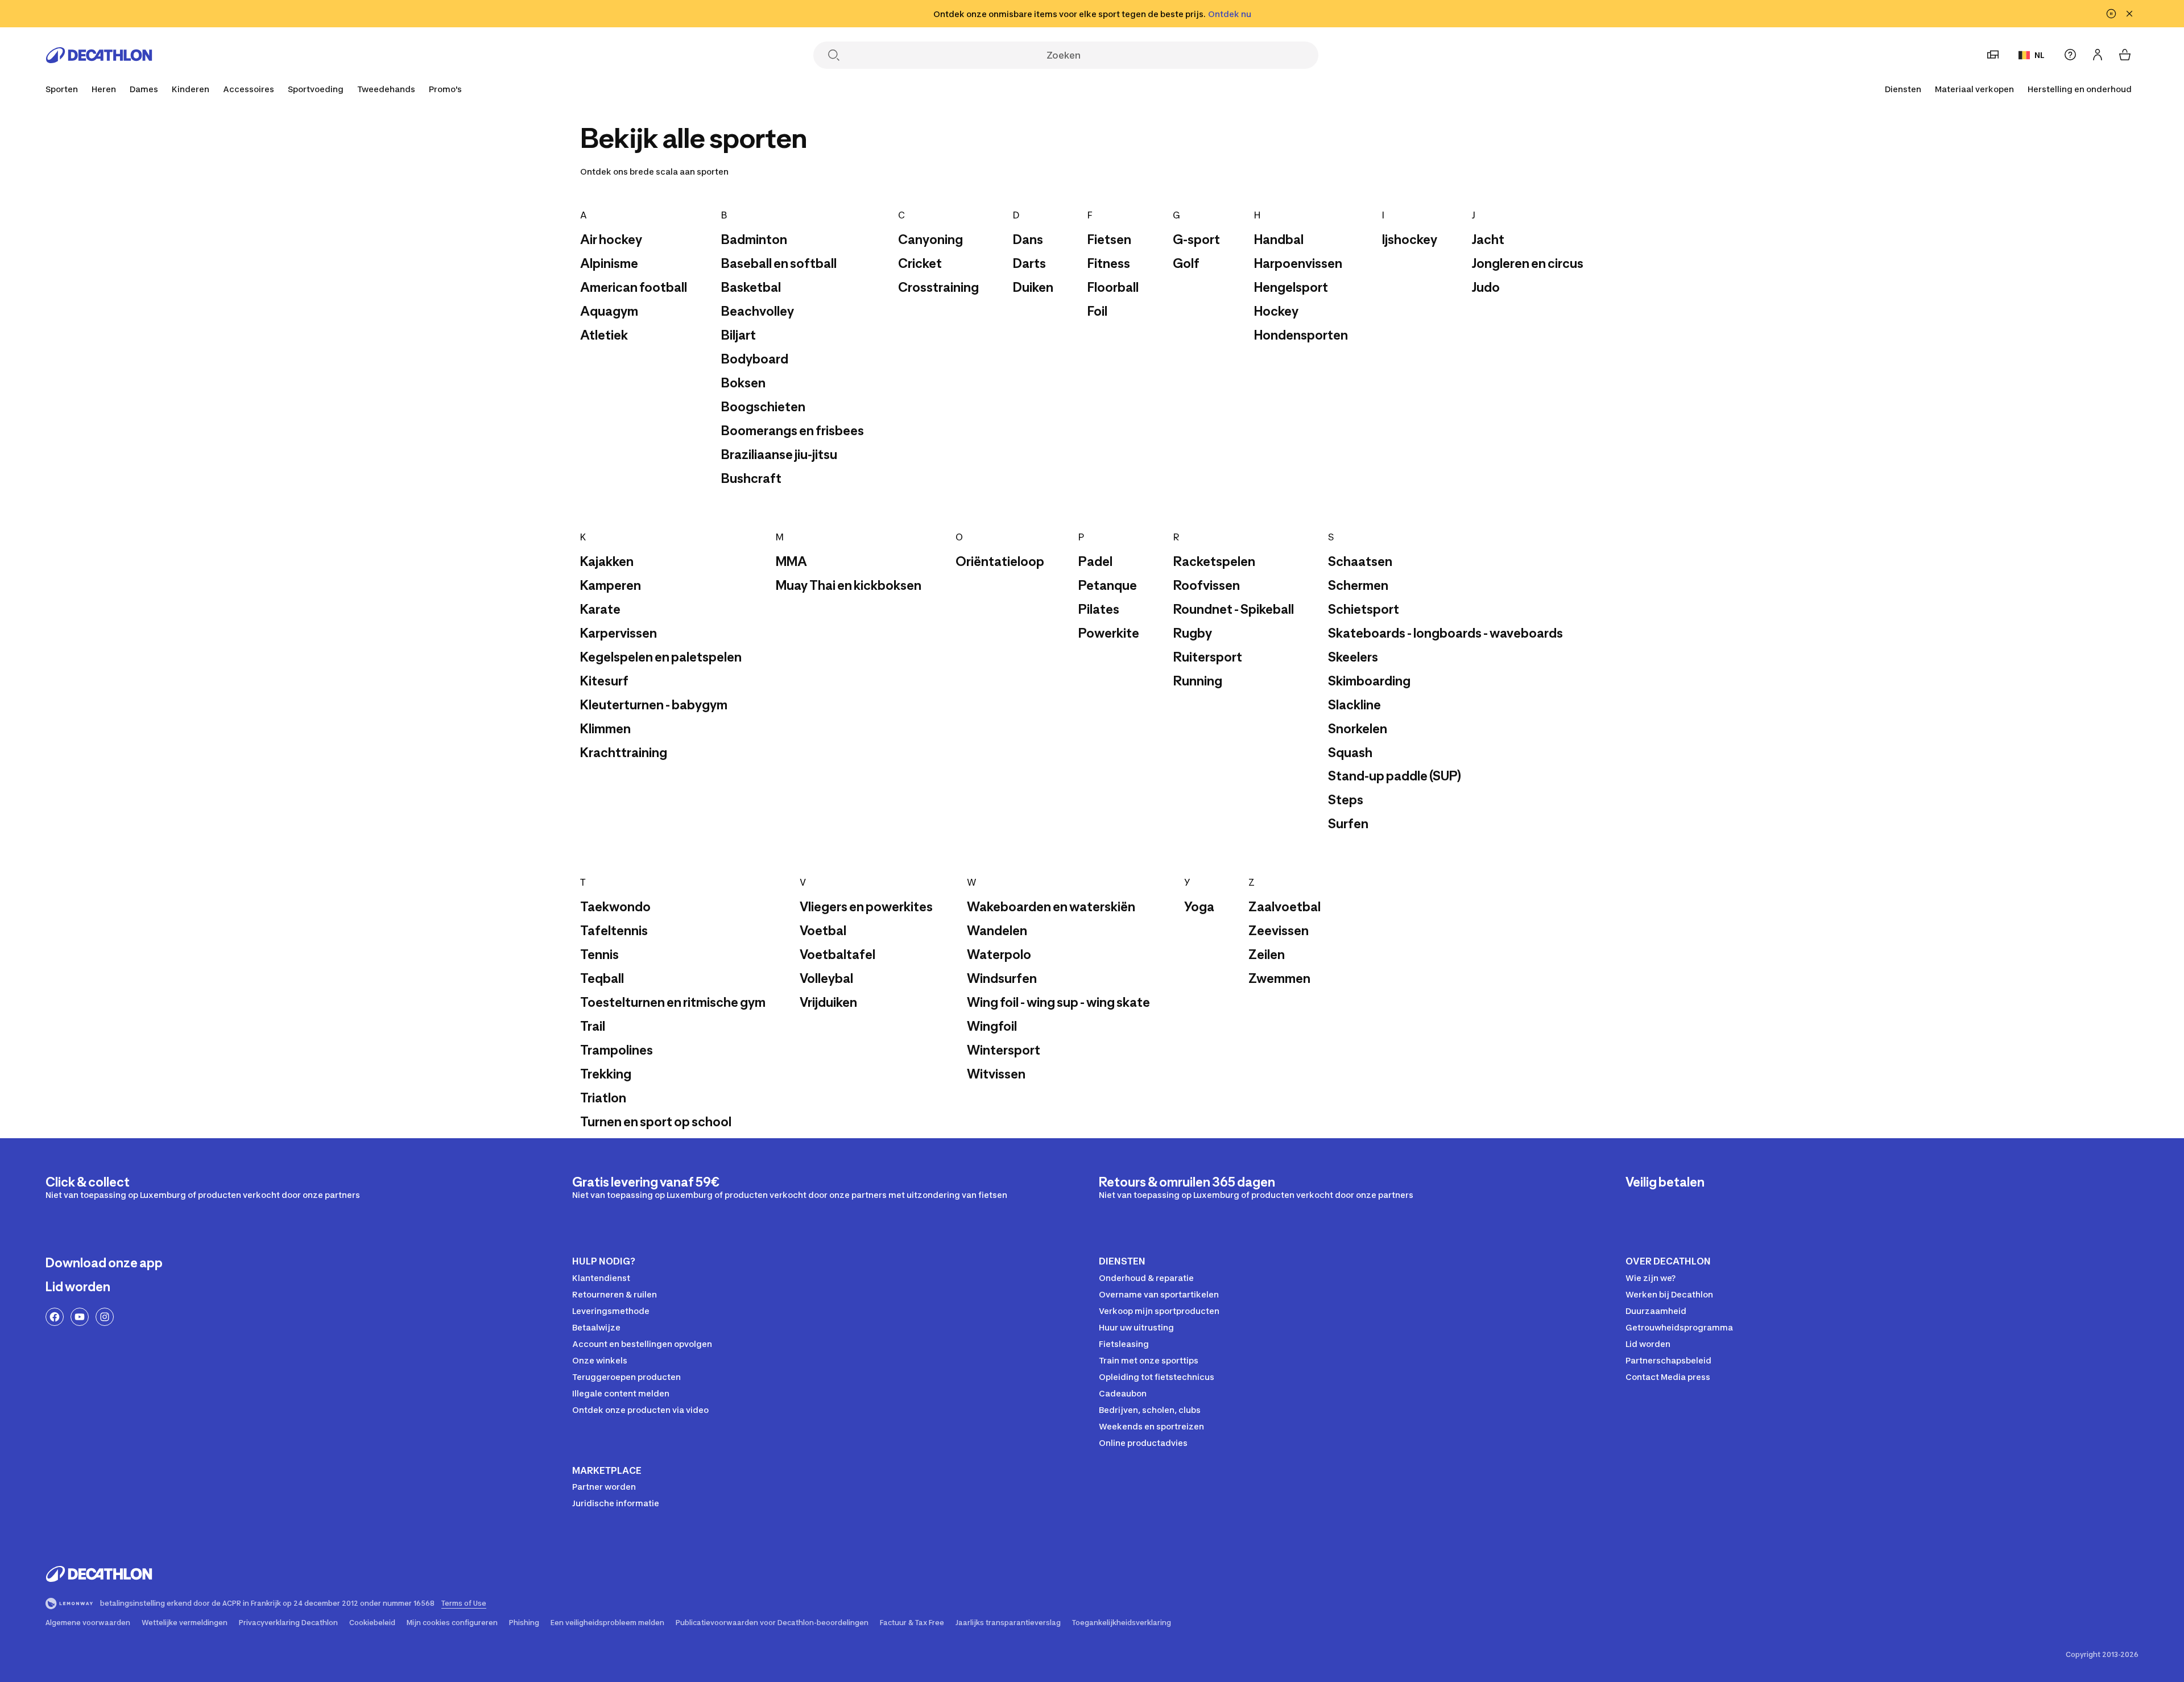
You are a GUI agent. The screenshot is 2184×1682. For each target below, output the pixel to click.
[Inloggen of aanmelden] (2098, 55)
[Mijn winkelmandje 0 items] (2125, 55)
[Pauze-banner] (2111, 14)
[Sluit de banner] (2129, 14)
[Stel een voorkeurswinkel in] (1993, 55)
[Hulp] (2070, 55)
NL (2040, 55)
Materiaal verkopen (1974, 89)
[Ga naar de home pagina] (99, 55)
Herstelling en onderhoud (2080, 89)
